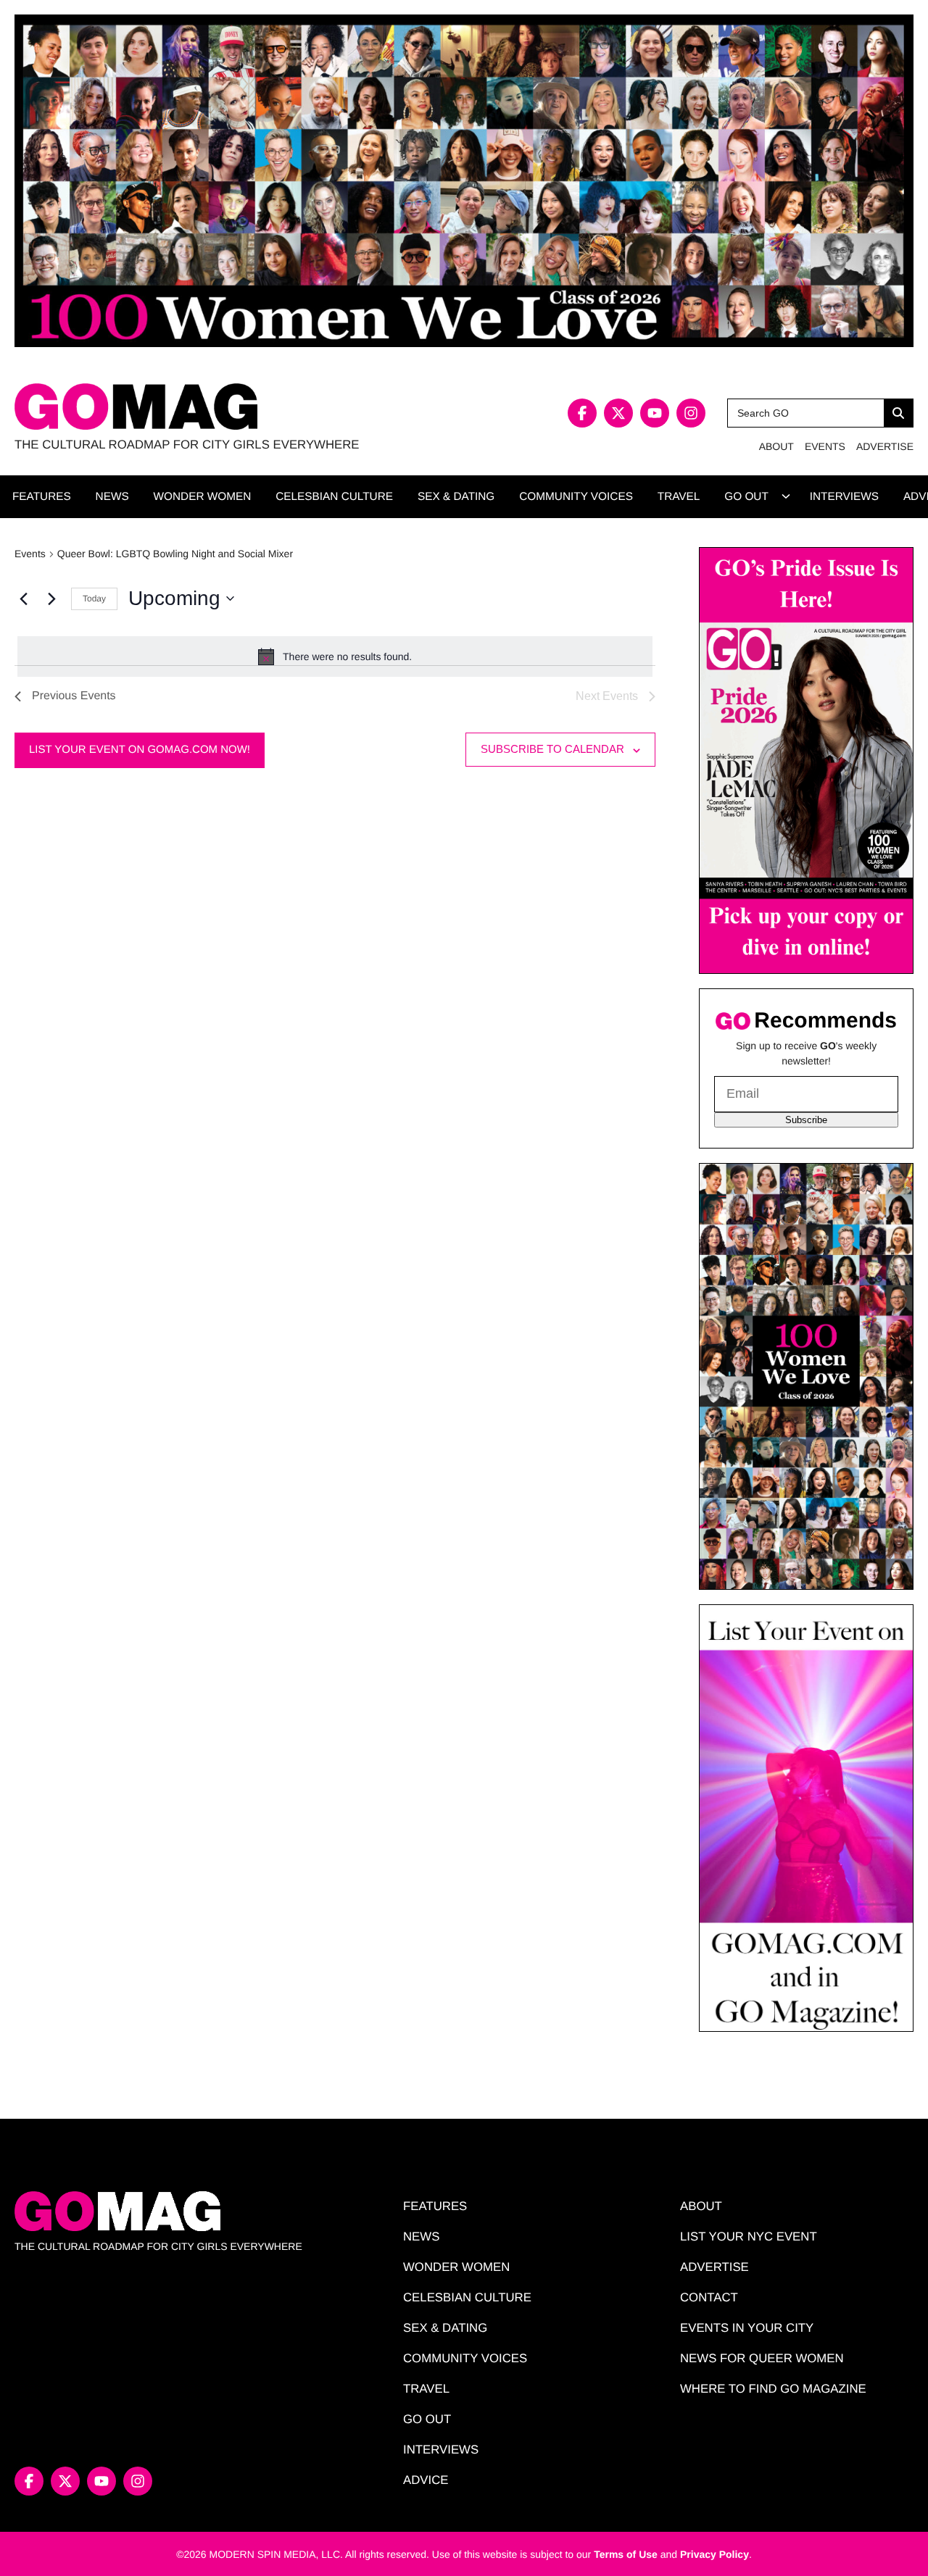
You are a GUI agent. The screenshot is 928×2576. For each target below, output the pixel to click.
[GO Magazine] (239, 407)
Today (94, 599)
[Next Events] (51, 599)
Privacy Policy (714, 2554)
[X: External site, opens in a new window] (618, 413)
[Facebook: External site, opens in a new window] (582, 413)
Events (30, 554)
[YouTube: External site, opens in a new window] (655, 413)
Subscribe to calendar (552, 749)
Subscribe (806, 1120)
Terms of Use (626, 2554)
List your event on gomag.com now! (140, 750)
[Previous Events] (23, 599)
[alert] (335, 656)
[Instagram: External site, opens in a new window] (691, 413)
